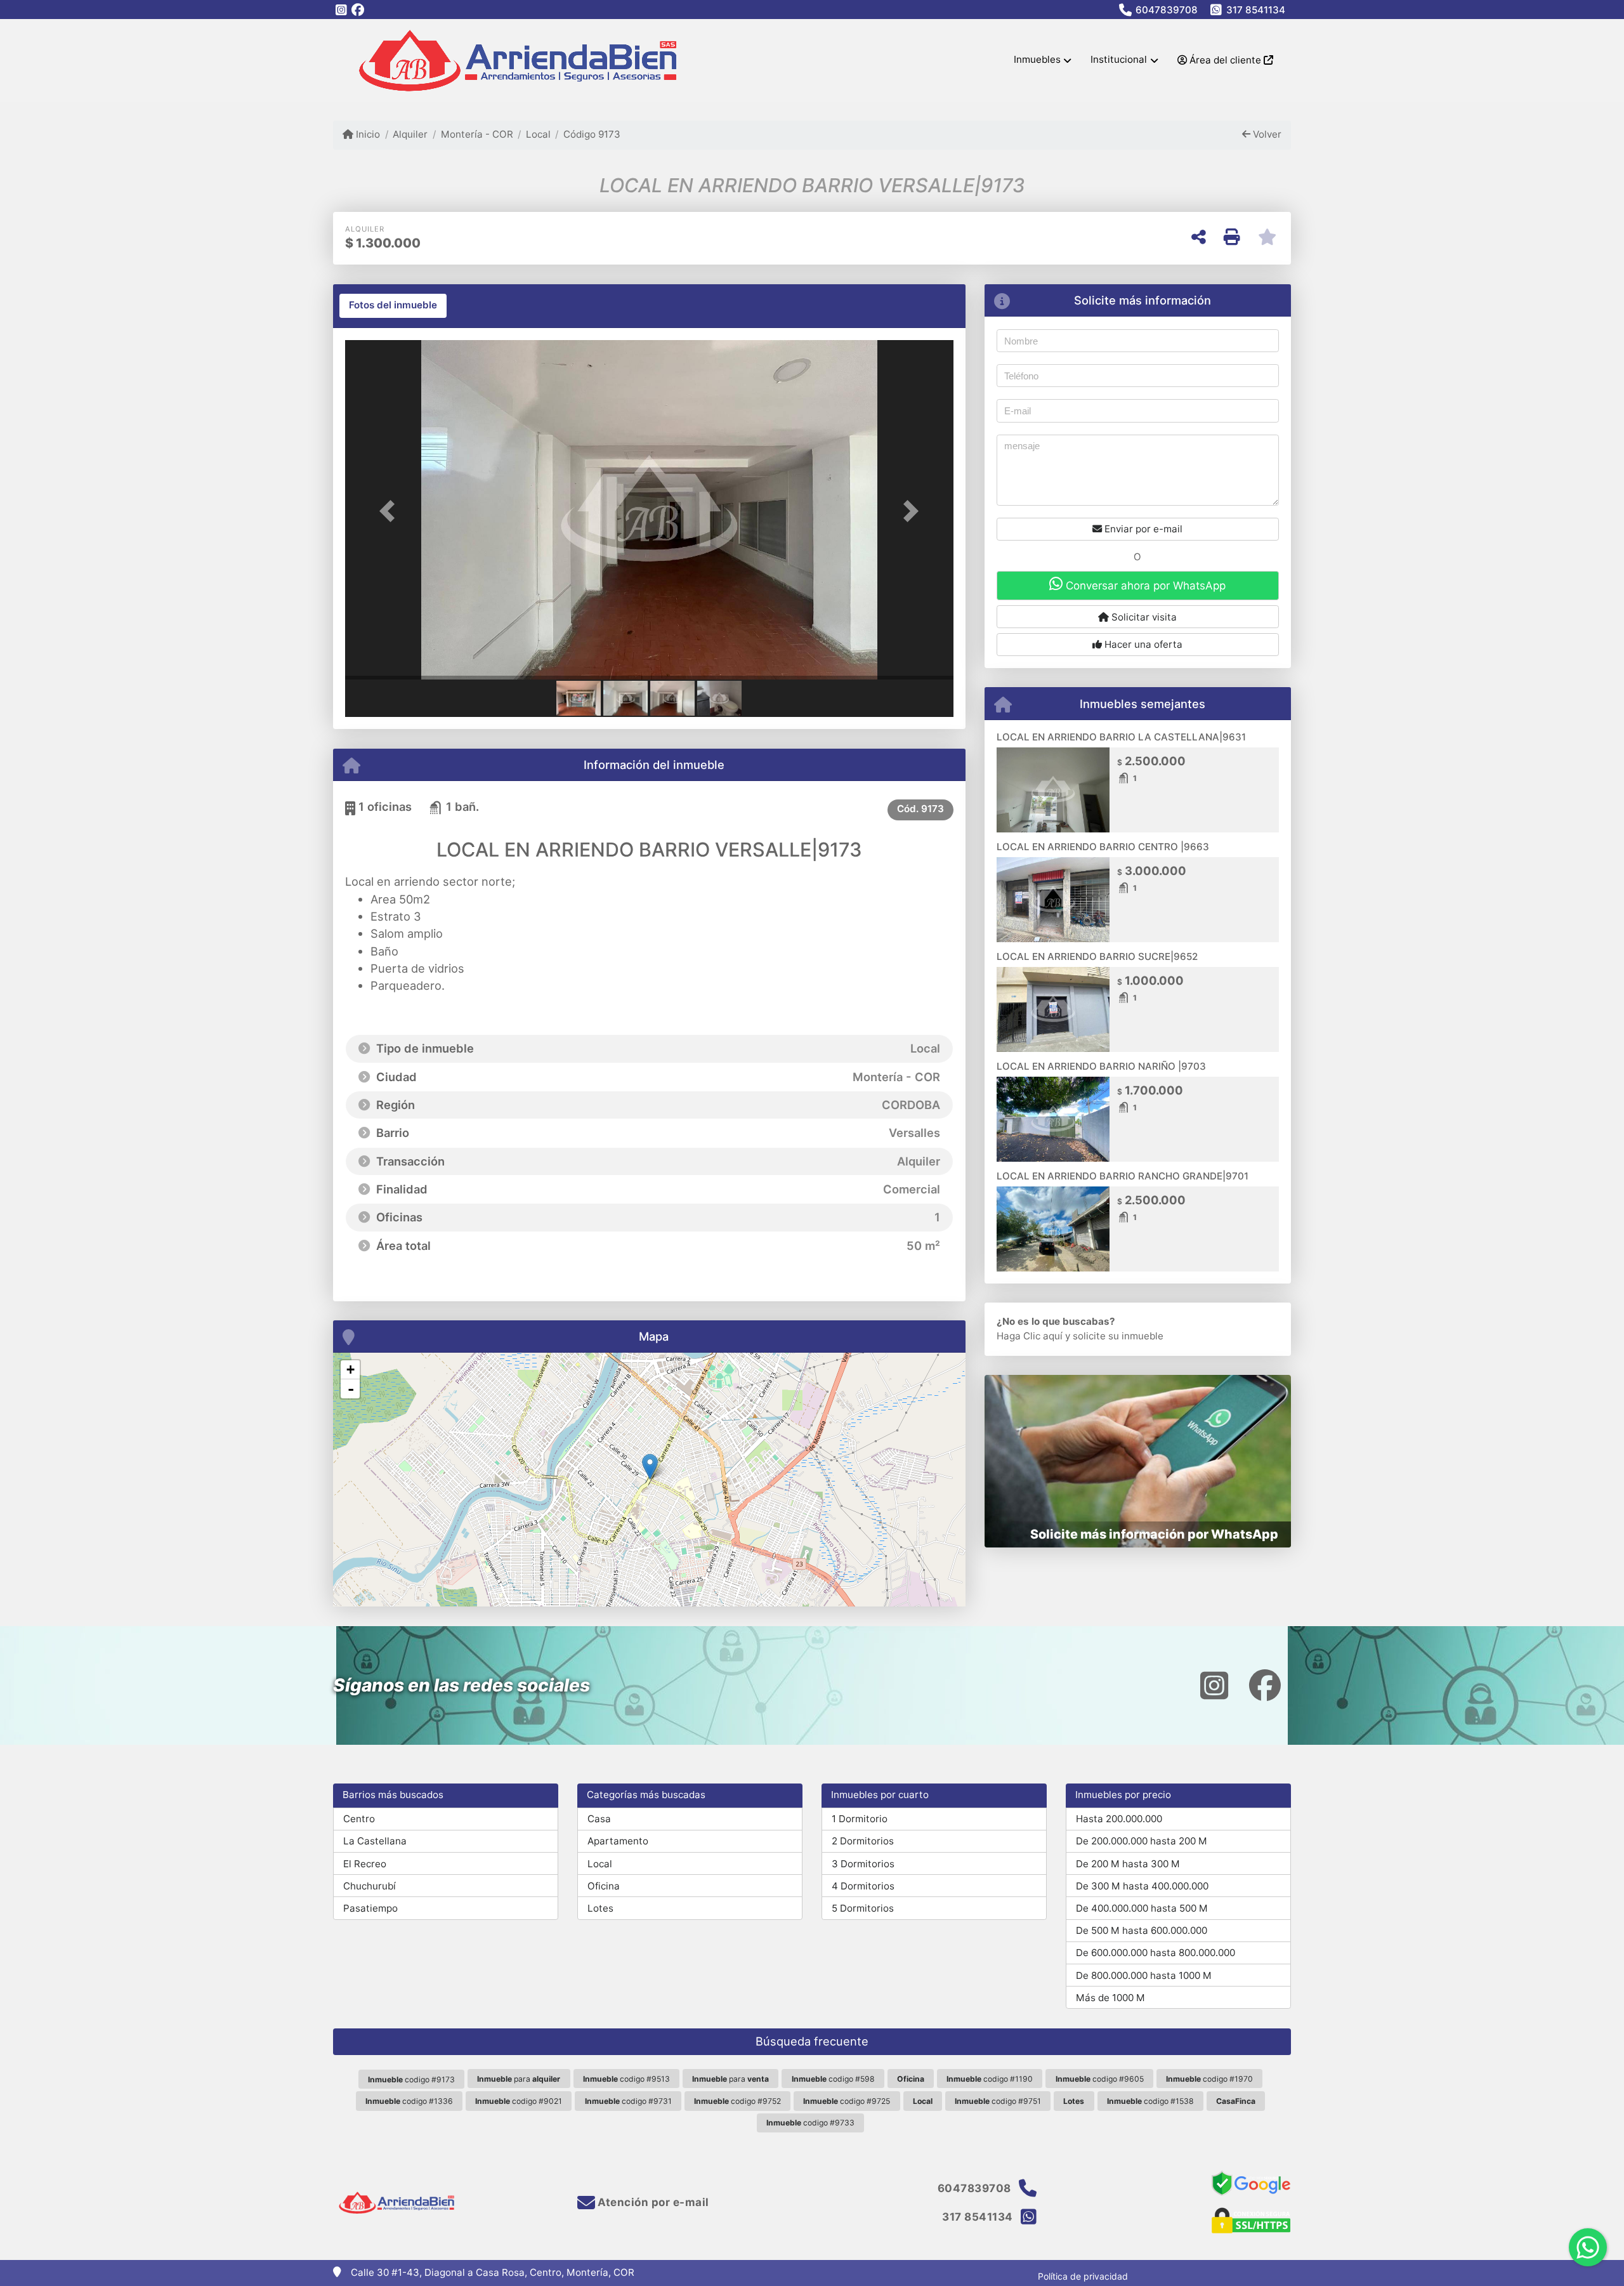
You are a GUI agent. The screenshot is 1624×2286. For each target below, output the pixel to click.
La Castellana (375, 1841)
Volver (1266, 134)
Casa (599, 1819)
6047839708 (1167, 10)
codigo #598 (833, 2079)
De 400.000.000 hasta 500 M (1142, 1908)
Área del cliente (1225, 60)
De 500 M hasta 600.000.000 (1142, 1930)
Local (538, 134)
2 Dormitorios (863, 1841)
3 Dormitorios (863, 1864)
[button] (391, 511)
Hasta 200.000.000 (1119, 1819)
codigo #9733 (810, 2123)
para (519, 2079)
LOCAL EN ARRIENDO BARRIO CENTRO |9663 (1103, 847)
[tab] (393, 306)
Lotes (600, 1908)
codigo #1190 (990, 2079)
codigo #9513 (626, 2079)
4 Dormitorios (863, 1886)
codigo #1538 (1150, 2101)
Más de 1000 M (1110, 1998)
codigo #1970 (1209, 2079)
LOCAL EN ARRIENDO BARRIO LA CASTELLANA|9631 (1121, 737)
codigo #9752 (737, 2101)
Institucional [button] (1119, 59)
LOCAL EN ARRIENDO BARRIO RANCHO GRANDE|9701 (1123, 1176)
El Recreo (365, 1864)
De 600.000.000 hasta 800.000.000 (1156, 1953)
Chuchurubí (370, 1886)
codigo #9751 (998, 2101)
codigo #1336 (409, 2101)
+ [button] (350, 1370)
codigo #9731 (628, 2101)
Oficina (604, 1886)
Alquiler (410, 134)
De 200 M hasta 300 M (1128, 1864)
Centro (359, 1819)
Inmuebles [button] (1037, 59)
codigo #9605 (1100, 2079)
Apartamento (618, 1841)
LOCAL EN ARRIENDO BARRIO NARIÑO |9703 (1101, 1066)
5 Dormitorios (863, 1908)
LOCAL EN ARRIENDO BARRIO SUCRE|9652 (1097, 956)
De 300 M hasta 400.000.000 (1142, 1886)
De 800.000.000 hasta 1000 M (1144, 1975)
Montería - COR (477, 134)
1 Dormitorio (860, 1819)
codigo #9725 (847, 2101)
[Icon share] (341, 10)
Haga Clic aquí (1030, 1336)
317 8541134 (1256, 10)
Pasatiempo (370, 1908)
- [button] (351, 1389)
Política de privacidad (1083, 2276)
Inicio (367, 134)
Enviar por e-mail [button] (1142, 529)
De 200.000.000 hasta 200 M (1142, 1841)
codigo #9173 (411, 2079)
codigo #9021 (519, 2101)
